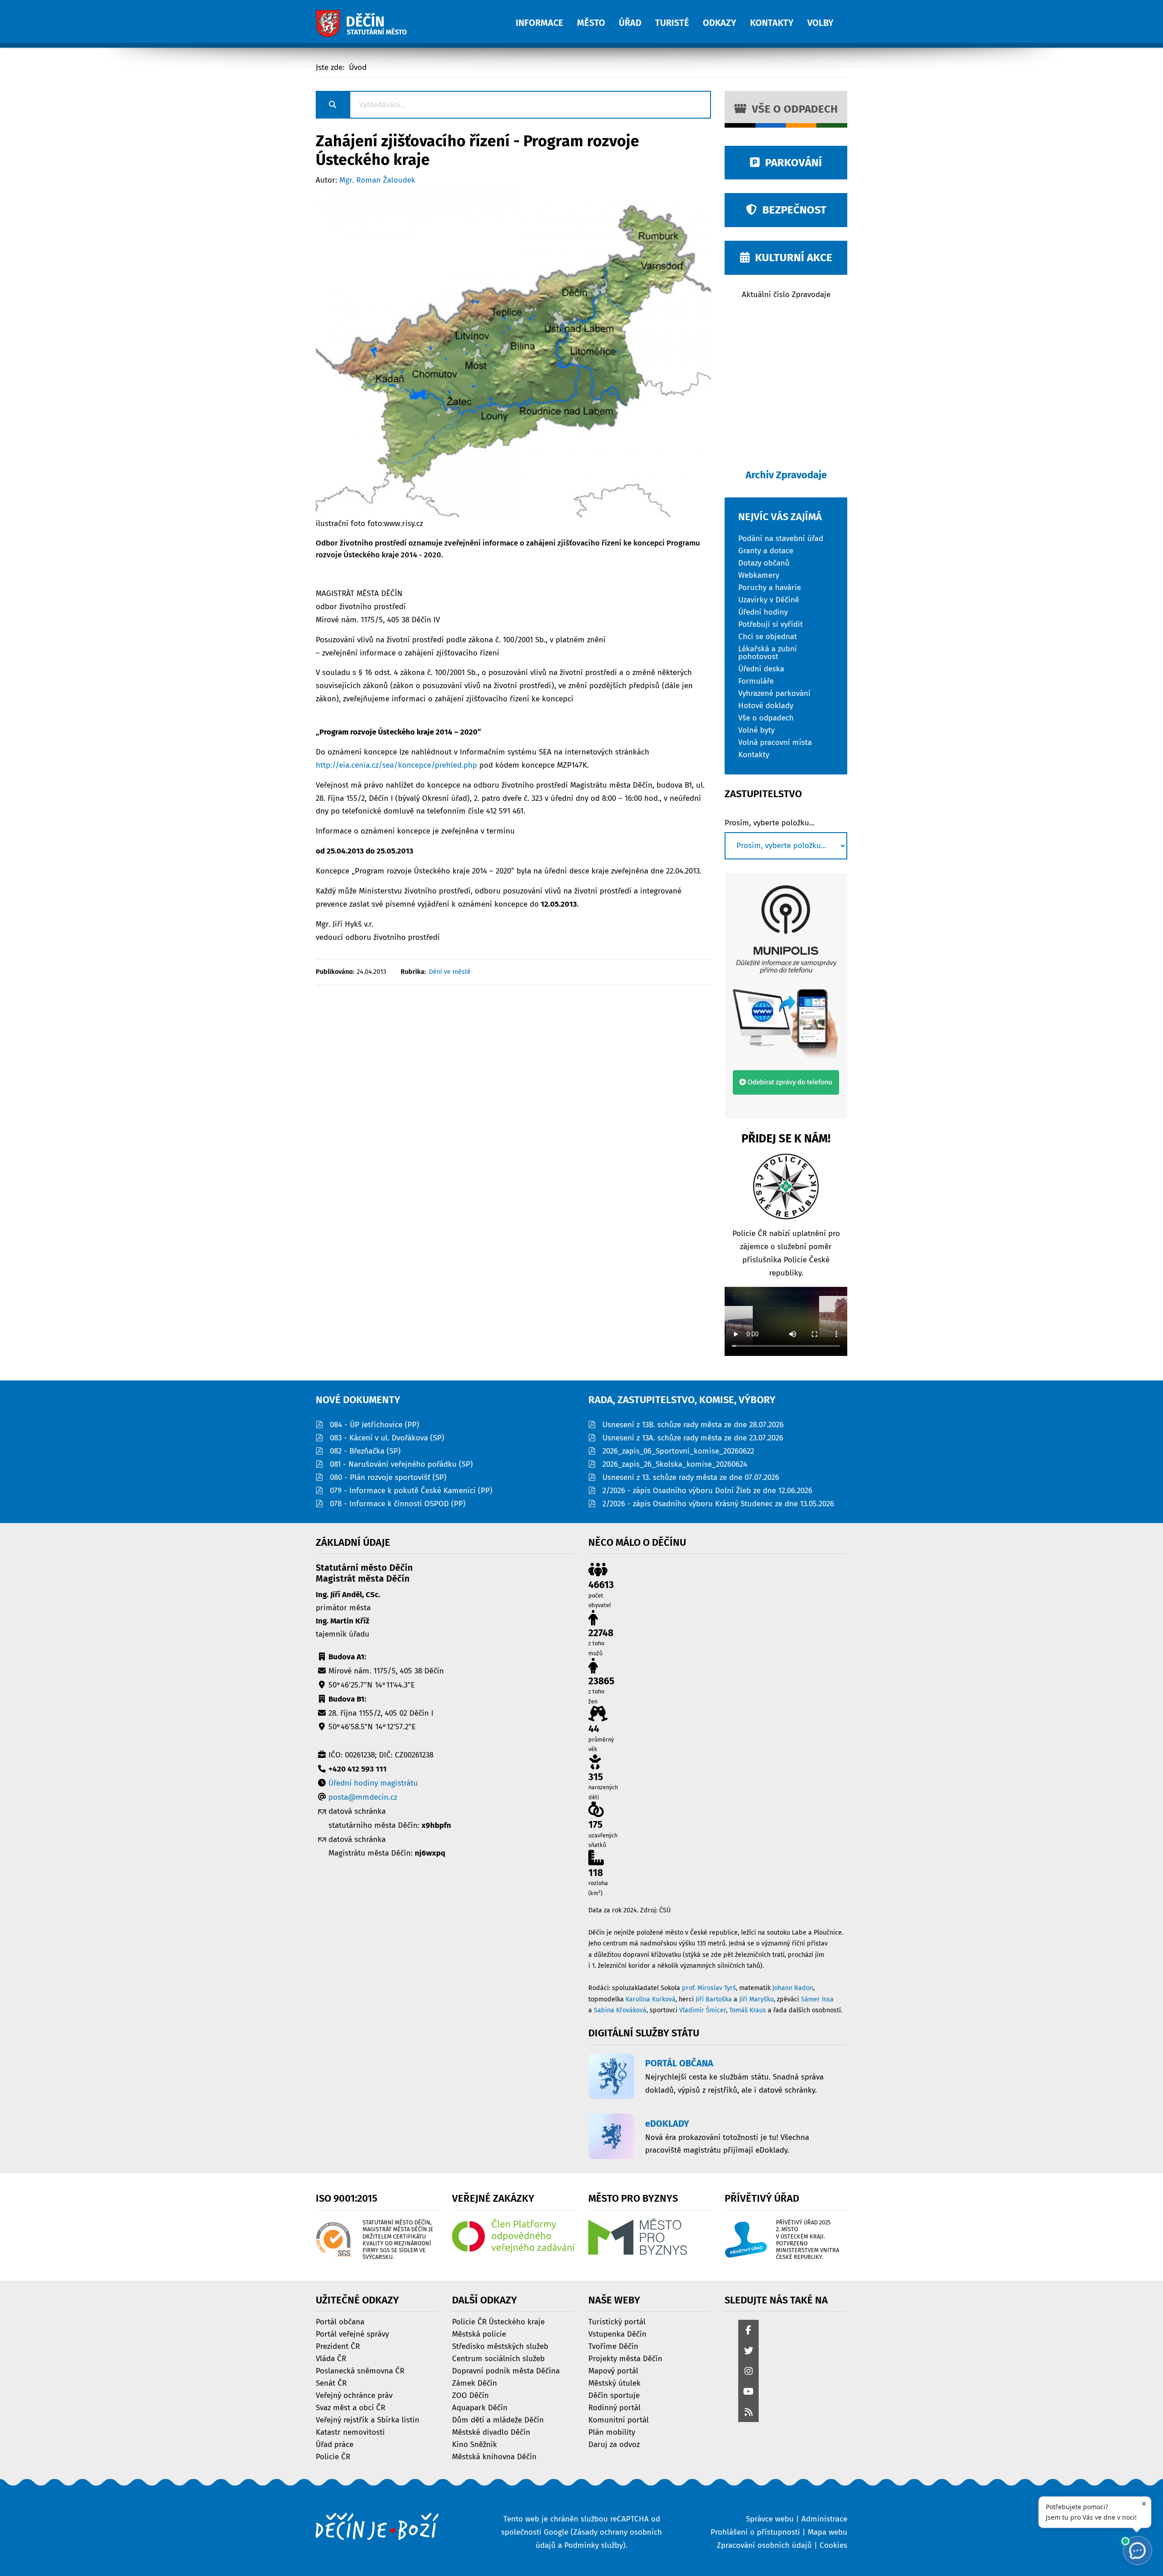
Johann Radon (793, 1988)
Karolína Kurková (651, 1999)
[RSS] (748, 2413)
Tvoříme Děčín (613, 2346)
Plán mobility (612, 2432)
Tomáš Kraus (748, 2010)
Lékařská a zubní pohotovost (768, 652)
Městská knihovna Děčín (494, 2456)
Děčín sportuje (614, 2395)
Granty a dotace (766, 550)
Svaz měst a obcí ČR (350, 2407)
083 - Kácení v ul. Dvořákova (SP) (387, 1438)
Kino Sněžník (475, 2444)
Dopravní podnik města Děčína (506, 2370)
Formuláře (756, 681)
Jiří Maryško (756, 1999)
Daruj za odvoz (614, 2444)
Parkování (791, 163)
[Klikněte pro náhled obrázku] (513, 352)
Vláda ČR (331, 2358)
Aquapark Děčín (480, 2407)
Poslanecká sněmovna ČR (360, 2370)
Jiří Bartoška (714, 1999)
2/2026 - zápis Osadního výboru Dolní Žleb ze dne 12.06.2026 (707, 1491)
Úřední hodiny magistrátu (373, 1783)
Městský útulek (614, 2383)
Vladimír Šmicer (703, 2010)
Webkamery (759, 575)
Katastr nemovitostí (350, 2432)
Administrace (824, 2519)
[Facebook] (748, 2331)
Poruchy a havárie (770, 587)
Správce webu (770, 2519)
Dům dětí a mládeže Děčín (498, 2420)
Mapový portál (613, 2370)
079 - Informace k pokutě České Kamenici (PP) (411, 1491)
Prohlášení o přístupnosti (755, 2532)
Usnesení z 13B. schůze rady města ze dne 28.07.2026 (693, 1425)
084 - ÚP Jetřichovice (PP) (375, 1425)
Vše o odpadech (792, 109)
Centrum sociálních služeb (498, 2358)
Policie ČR (333, 2456)
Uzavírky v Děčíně (769, 599)
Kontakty (754, 754)
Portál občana (340, 2321)
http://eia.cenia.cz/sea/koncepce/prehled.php (396, 765)
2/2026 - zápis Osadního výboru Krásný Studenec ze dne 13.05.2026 (718, 1504)
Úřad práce (335, 2444)
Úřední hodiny (763, 612)
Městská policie (479, 2334)
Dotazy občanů (764, 563)
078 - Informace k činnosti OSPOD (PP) (398, 1504)
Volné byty (756, 730)
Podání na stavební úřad (781, 538)
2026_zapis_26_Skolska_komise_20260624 (675, 1464)
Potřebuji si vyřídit (770, 624)
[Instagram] (748, 2372)
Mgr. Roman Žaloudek (377, 180)
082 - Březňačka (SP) (365, 1451)
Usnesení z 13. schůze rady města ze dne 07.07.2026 (691, 1477)
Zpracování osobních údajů (764, 2545)
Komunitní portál (619, 2420)
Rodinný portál (614, 2407)
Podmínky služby (594, 2545)
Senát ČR (331, 2383)
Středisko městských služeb (500, 2346)
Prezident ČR (338, 2346)
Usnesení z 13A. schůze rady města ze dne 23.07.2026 (693, 1438)
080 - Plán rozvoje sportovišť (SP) (388, 1477)
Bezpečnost (792, 210)
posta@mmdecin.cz (363, 1797)
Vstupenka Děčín (617, 2334)
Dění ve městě (450, 972)
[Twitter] (748, 2351)
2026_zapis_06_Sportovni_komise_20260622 (678, 1451)
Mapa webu (828, 2532)
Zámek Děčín (475, 2383)
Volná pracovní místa (775, 742)
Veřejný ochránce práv (354, 2395)
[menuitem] (546, 18)
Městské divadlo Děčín (491, 2432)
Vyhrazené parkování (774, 693)
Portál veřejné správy (352, 2334)
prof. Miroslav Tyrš (709, 1988)
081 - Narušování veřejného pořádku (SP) (401, 1464)
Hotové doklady (766, 705)
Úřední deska (761, 668)
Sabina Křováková (620, 2010)
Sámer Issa (817, 1999)
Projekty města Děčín (625, 2358)
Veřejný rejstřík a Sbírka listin (368, 2420)
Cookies (833, 2545)
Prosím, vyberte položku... (770, 823)
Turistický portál (617, 2321)
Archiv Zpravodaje (786, 475)
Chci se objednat (768, 636)
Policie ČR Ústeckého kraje (498, 2321)
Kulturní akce (791, 258)
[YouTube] (748, 2392)
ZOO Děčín (470, 2395)
